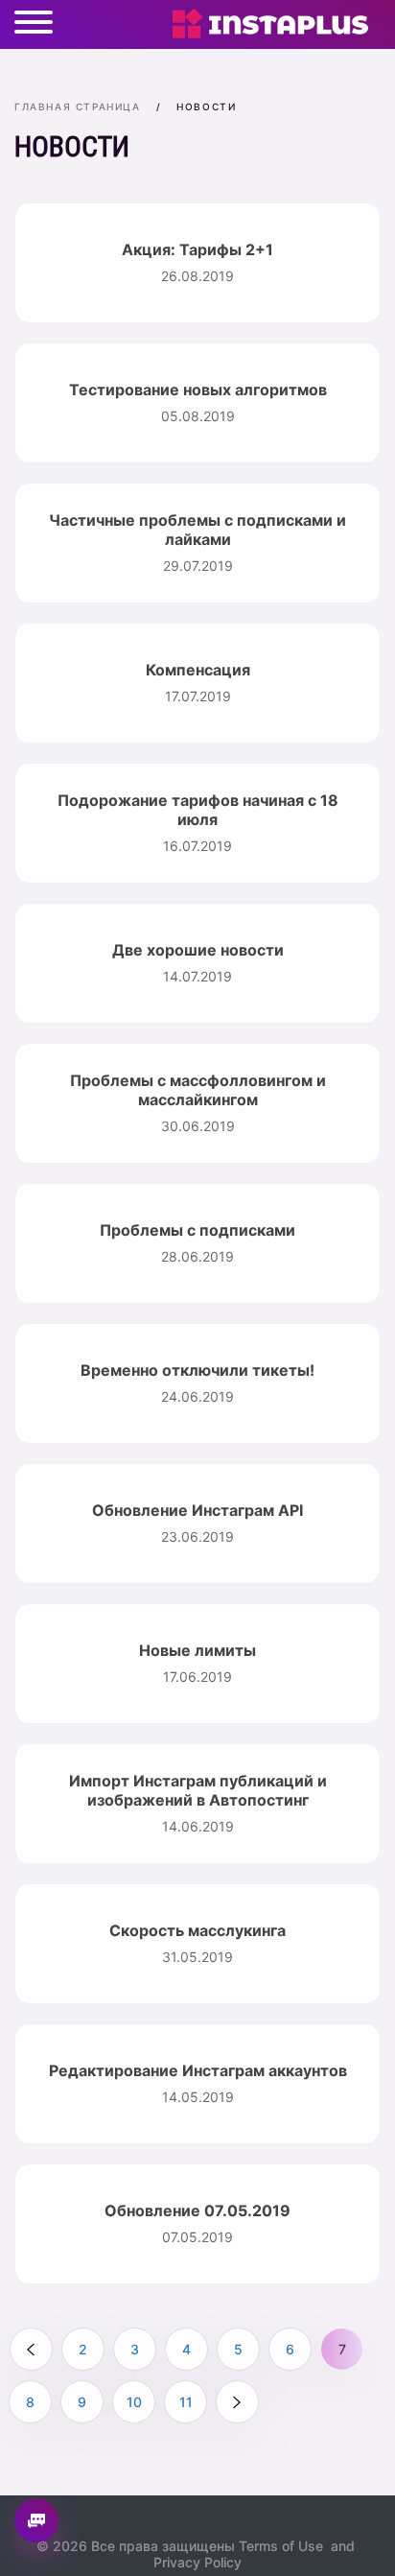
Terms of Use (281, 2546)
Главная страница (78, 106)
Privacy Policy (197, 2562)
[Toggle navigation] (34, 24)
